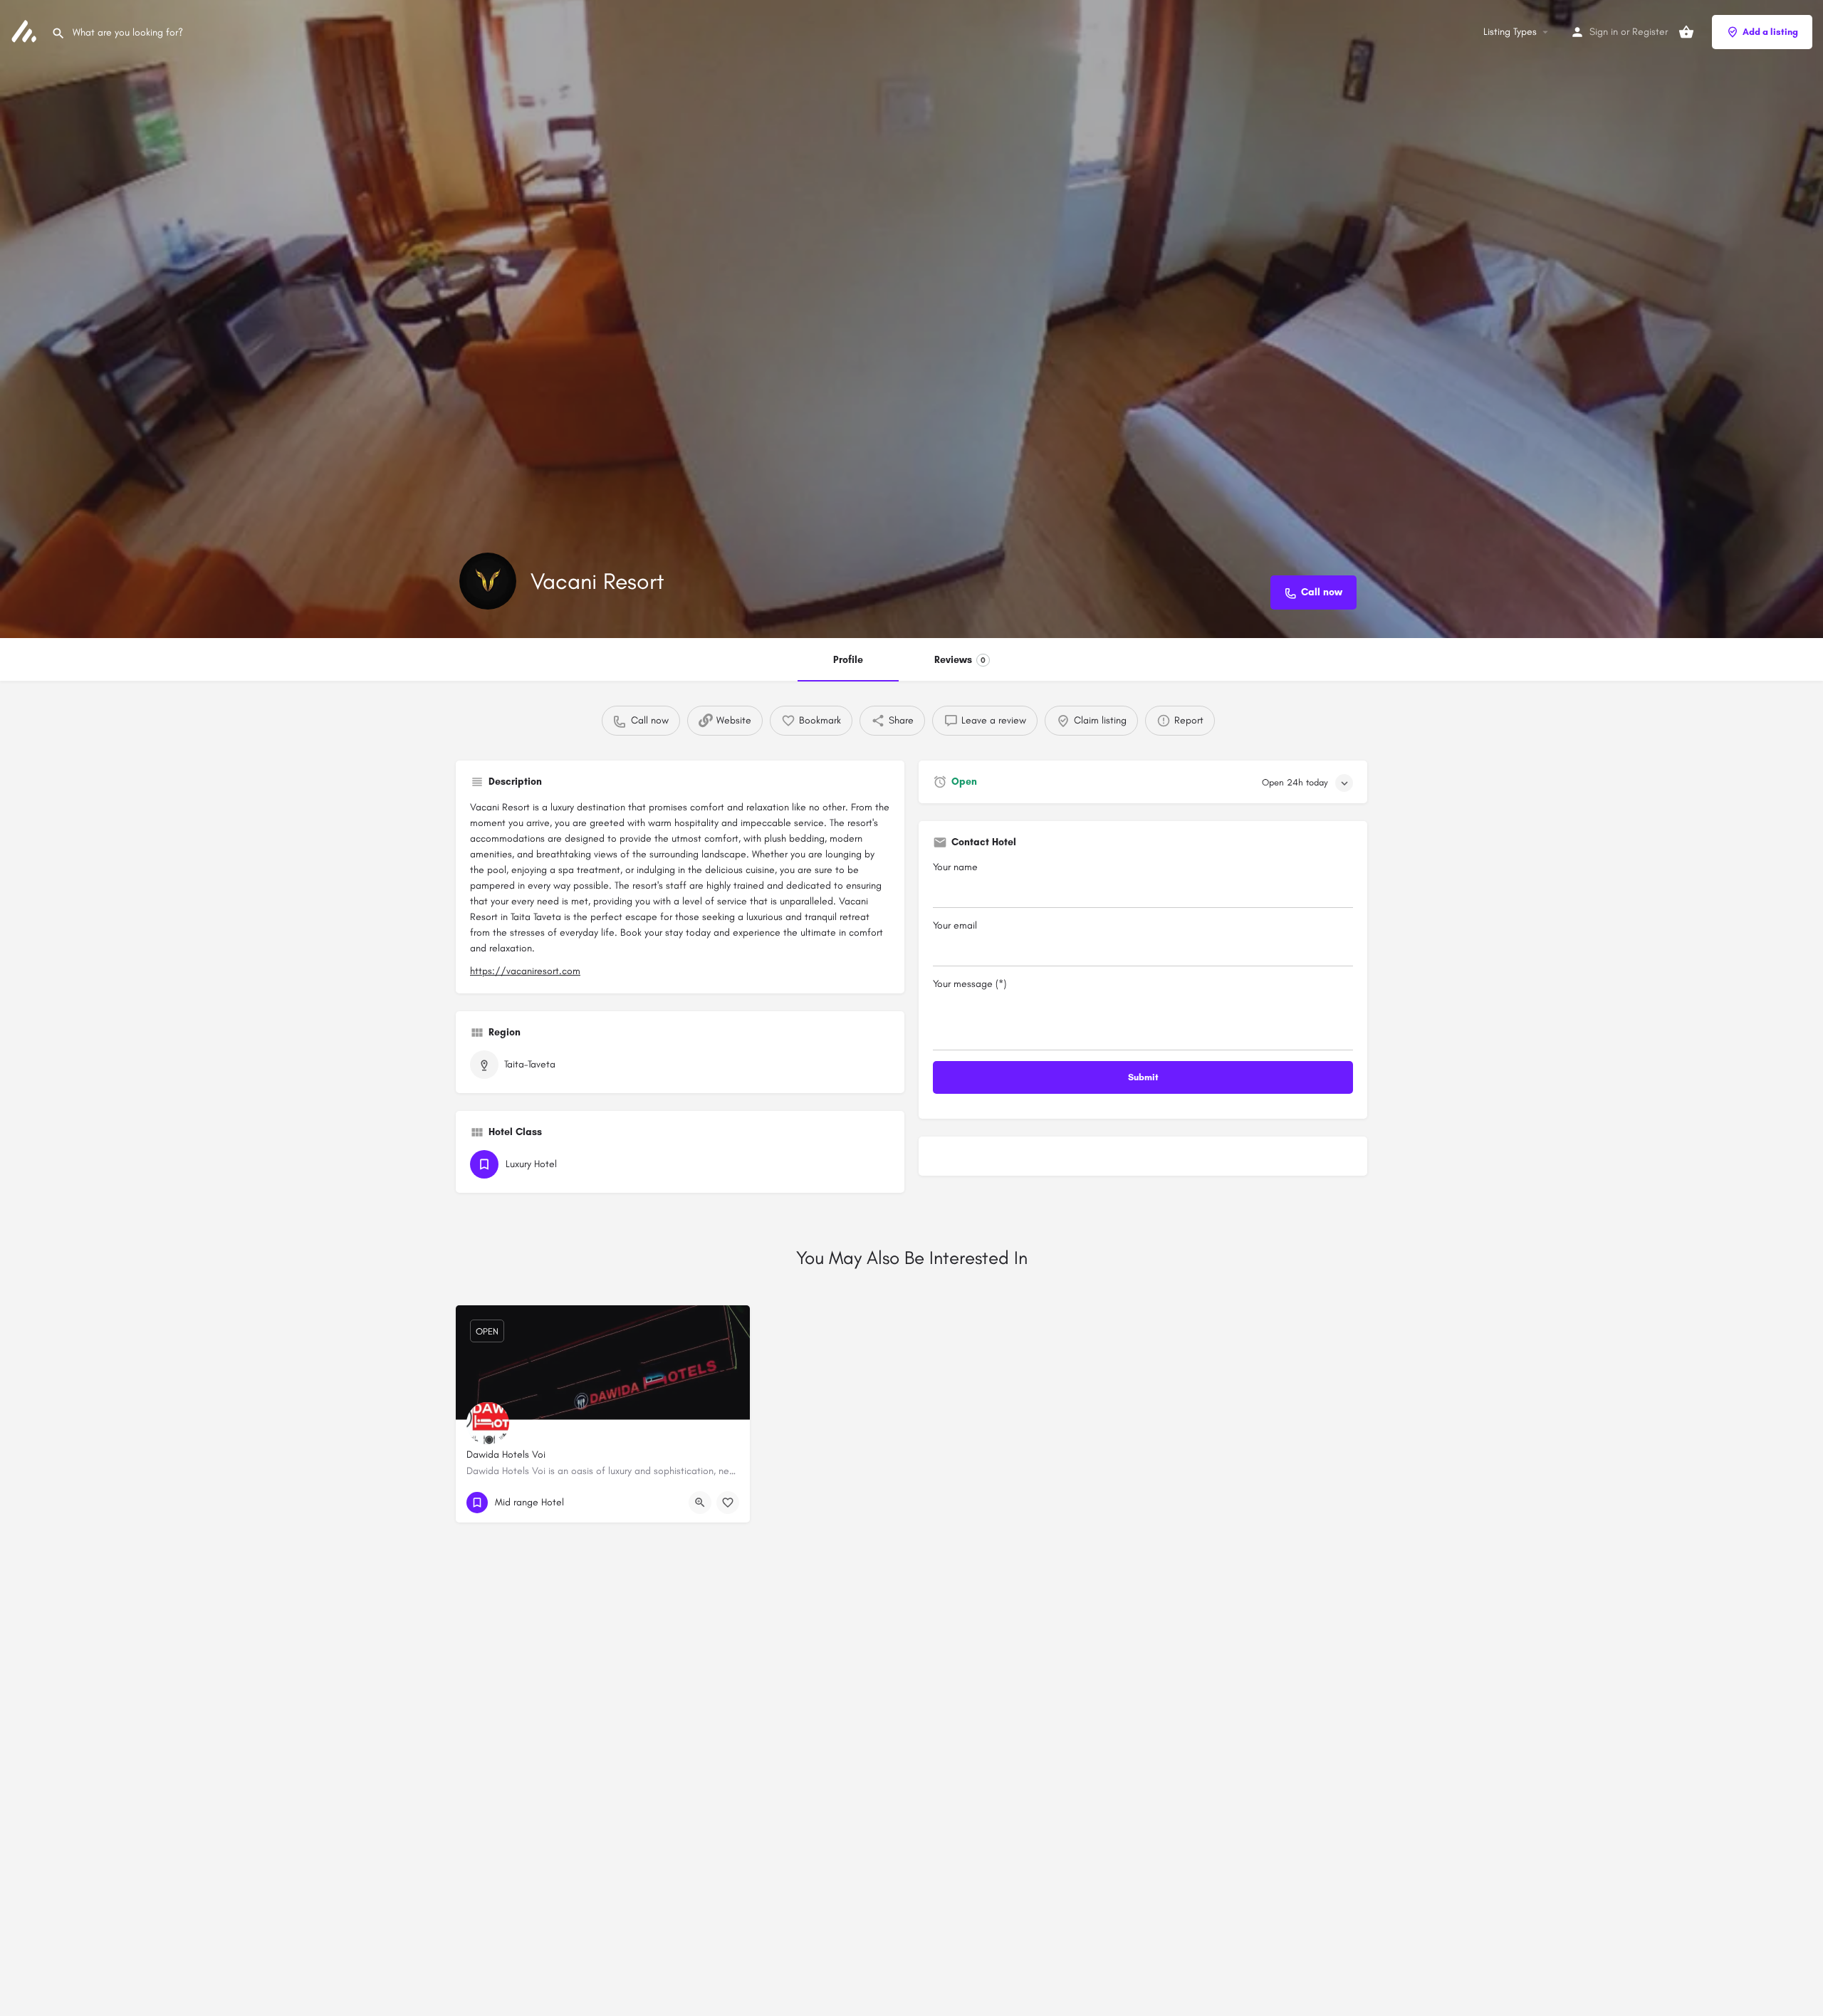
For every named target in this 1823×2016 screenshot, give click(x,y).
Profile (848, 660)
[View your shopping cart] (1686, 32)
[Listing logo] (488, 581)
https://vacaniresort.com (525, 971)
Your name (955, 867)
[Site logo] (26, 31)
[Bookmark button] (728, 1503)
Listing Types (1510, 32)
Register (1650, 32)
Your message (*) (970, 984)
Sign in (1604, 32)
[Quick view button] (700, 1503)
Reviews (960, 660)
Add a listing (1770, 32)
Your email (955, 925)
